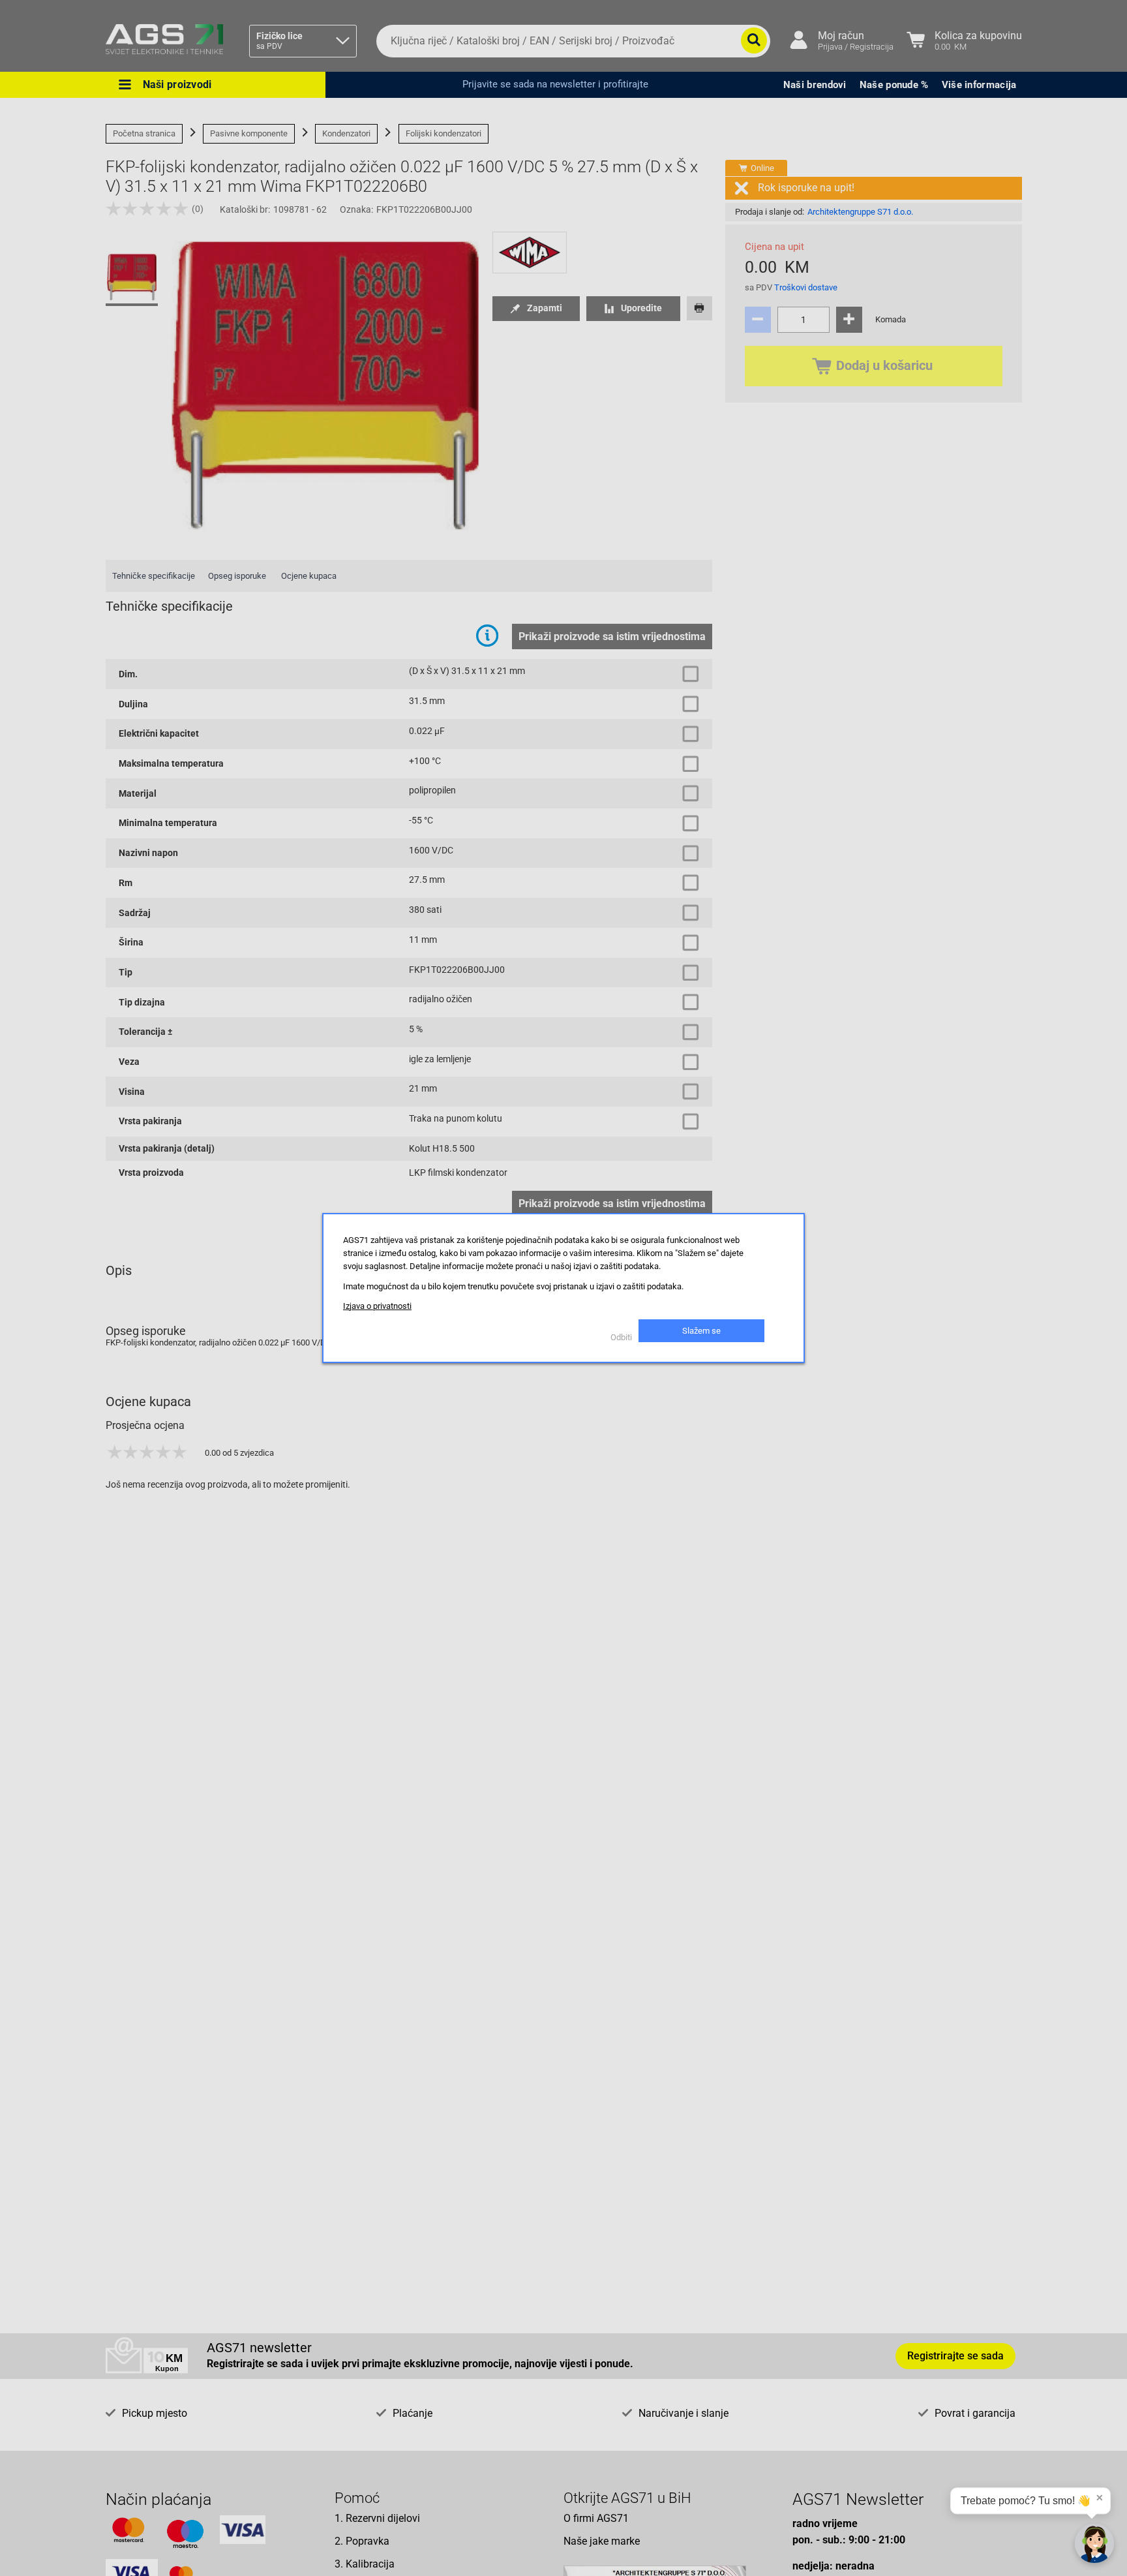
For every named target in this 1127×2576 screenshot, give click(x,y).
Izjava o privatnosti (377, 1306)
